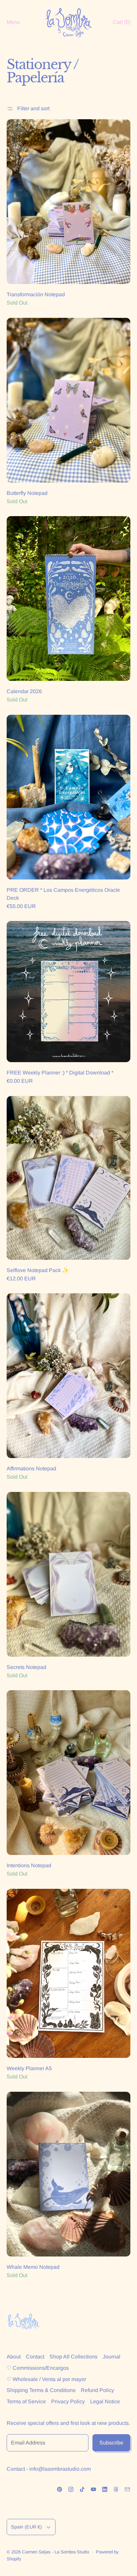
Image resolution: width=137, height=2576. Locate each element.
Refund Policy (97, 2390)
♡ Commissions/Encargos (38, 2368)
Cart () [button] (122, 22)
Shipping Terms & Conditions (41, 2390)
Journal (112, 2357)
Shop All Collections (73, 2357)
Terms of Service (26, 2401)
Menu (13, 22)
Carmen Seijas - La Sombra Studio (56, 2552)
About (14, 2357)
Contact (35, 2357)
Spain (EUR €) (26, 2527)
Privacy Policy (68, 2401)
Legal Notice (105, 2401)
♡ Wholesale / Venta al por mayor (46, 2379)
